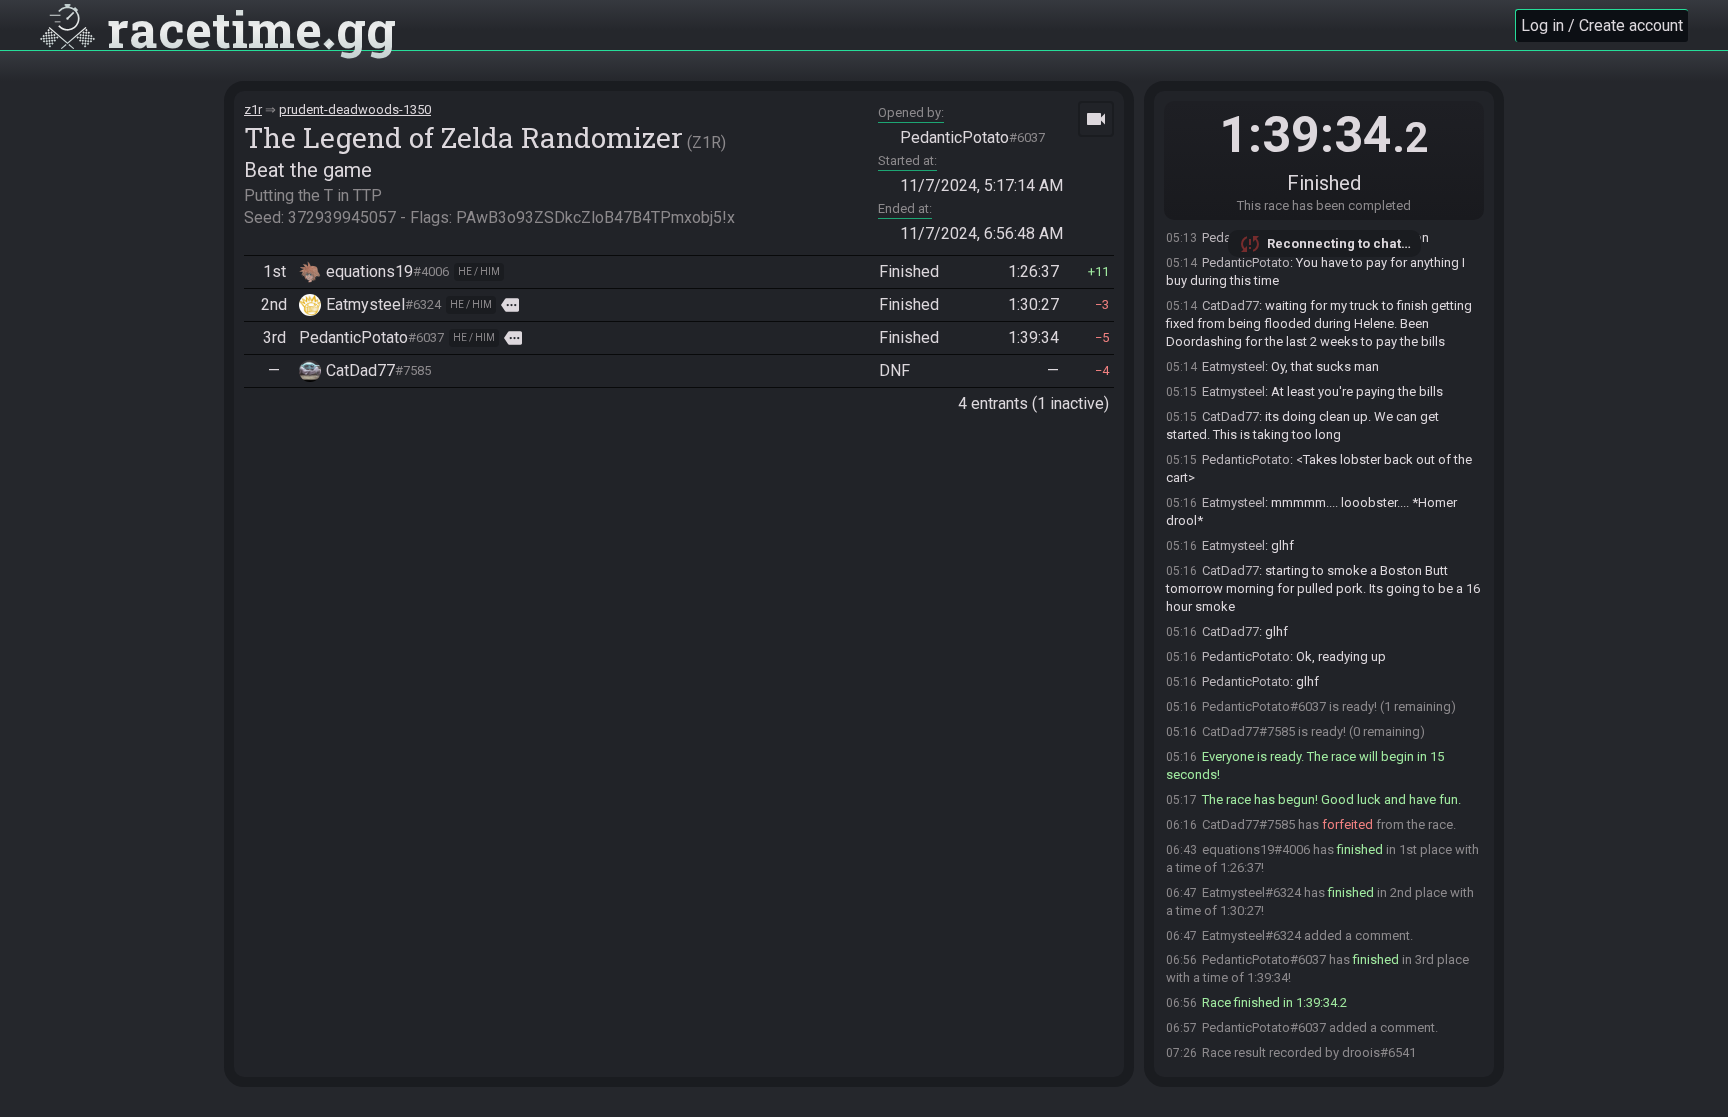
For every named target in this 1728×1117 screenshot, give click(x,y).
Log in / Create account (1602, 25)
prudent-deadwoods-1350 (355, 109)
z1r (253, 109)
